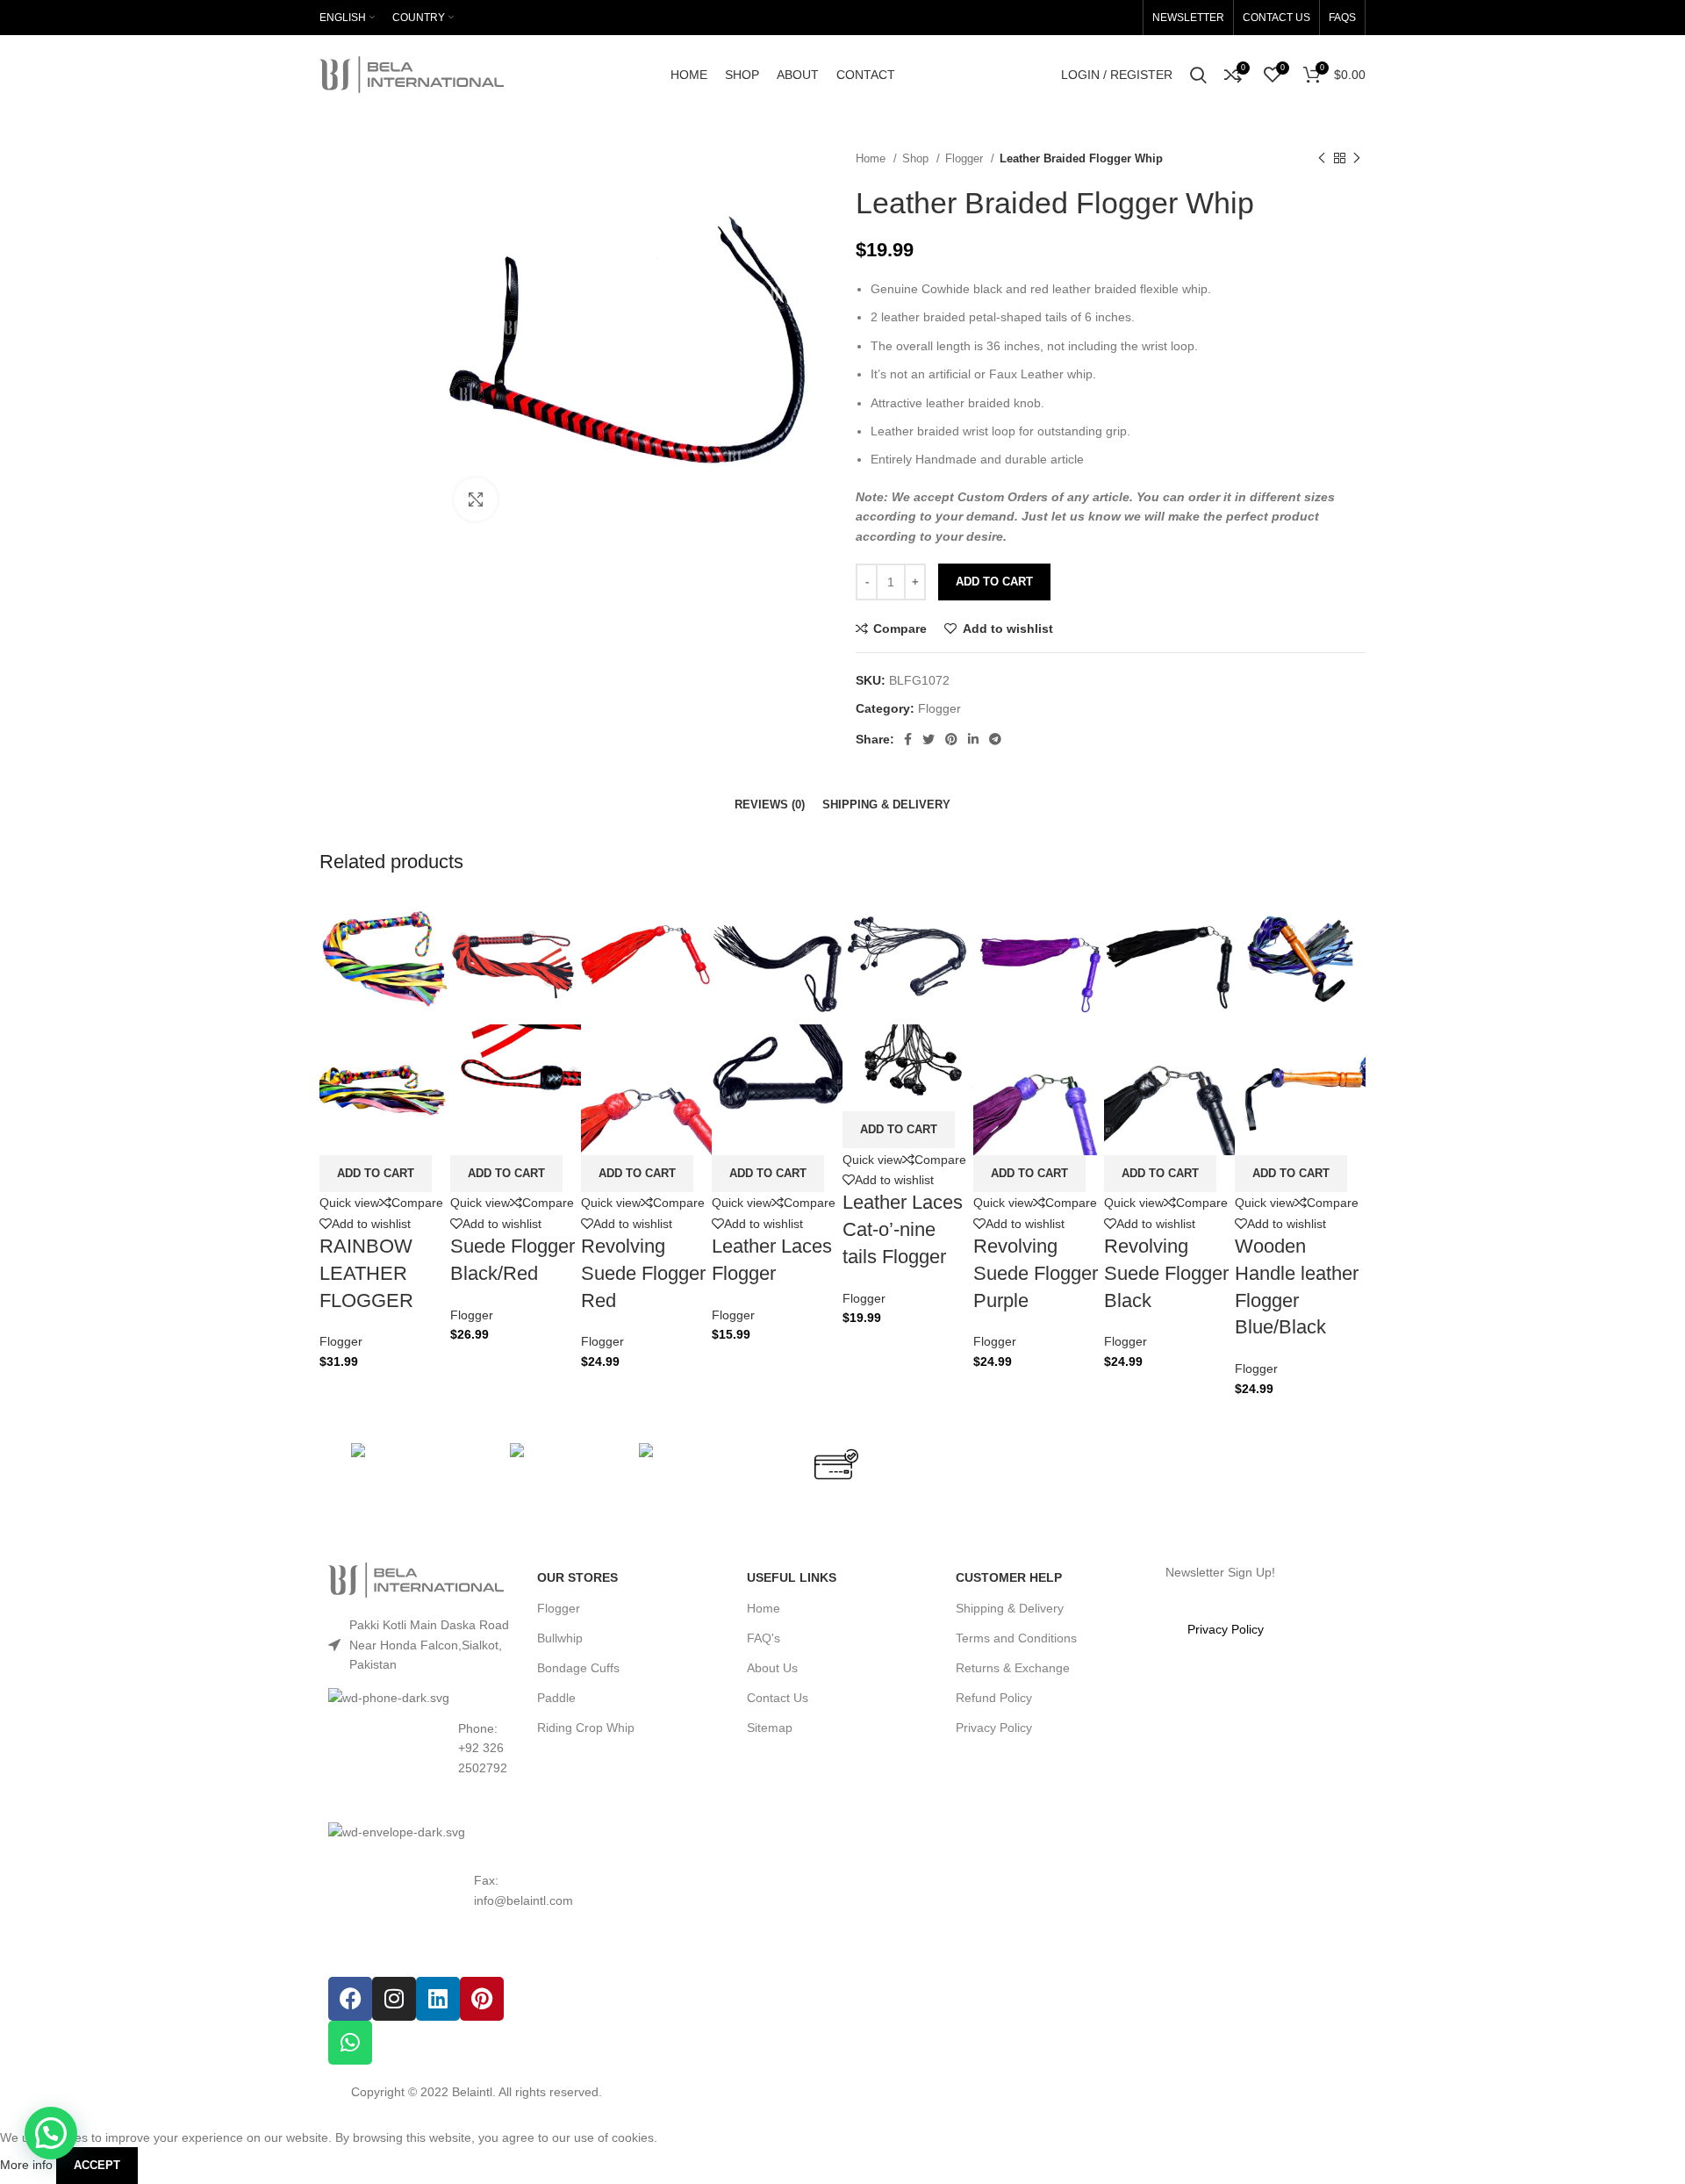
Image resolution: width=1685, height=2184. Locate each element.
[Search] (1198, 75)
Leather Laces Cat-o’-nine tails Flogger (903, 1229)
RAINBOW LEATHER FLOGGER (366, 1273)
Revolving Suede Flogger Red (643, 1273)
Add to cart (994, 582)
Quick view (349, 1203)
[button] (376, 1174)
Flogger (341, 1341)
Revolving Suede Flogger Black (1166, 1273)
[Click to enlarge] (476, 499)
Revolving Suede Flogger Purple (1036, 1273)
